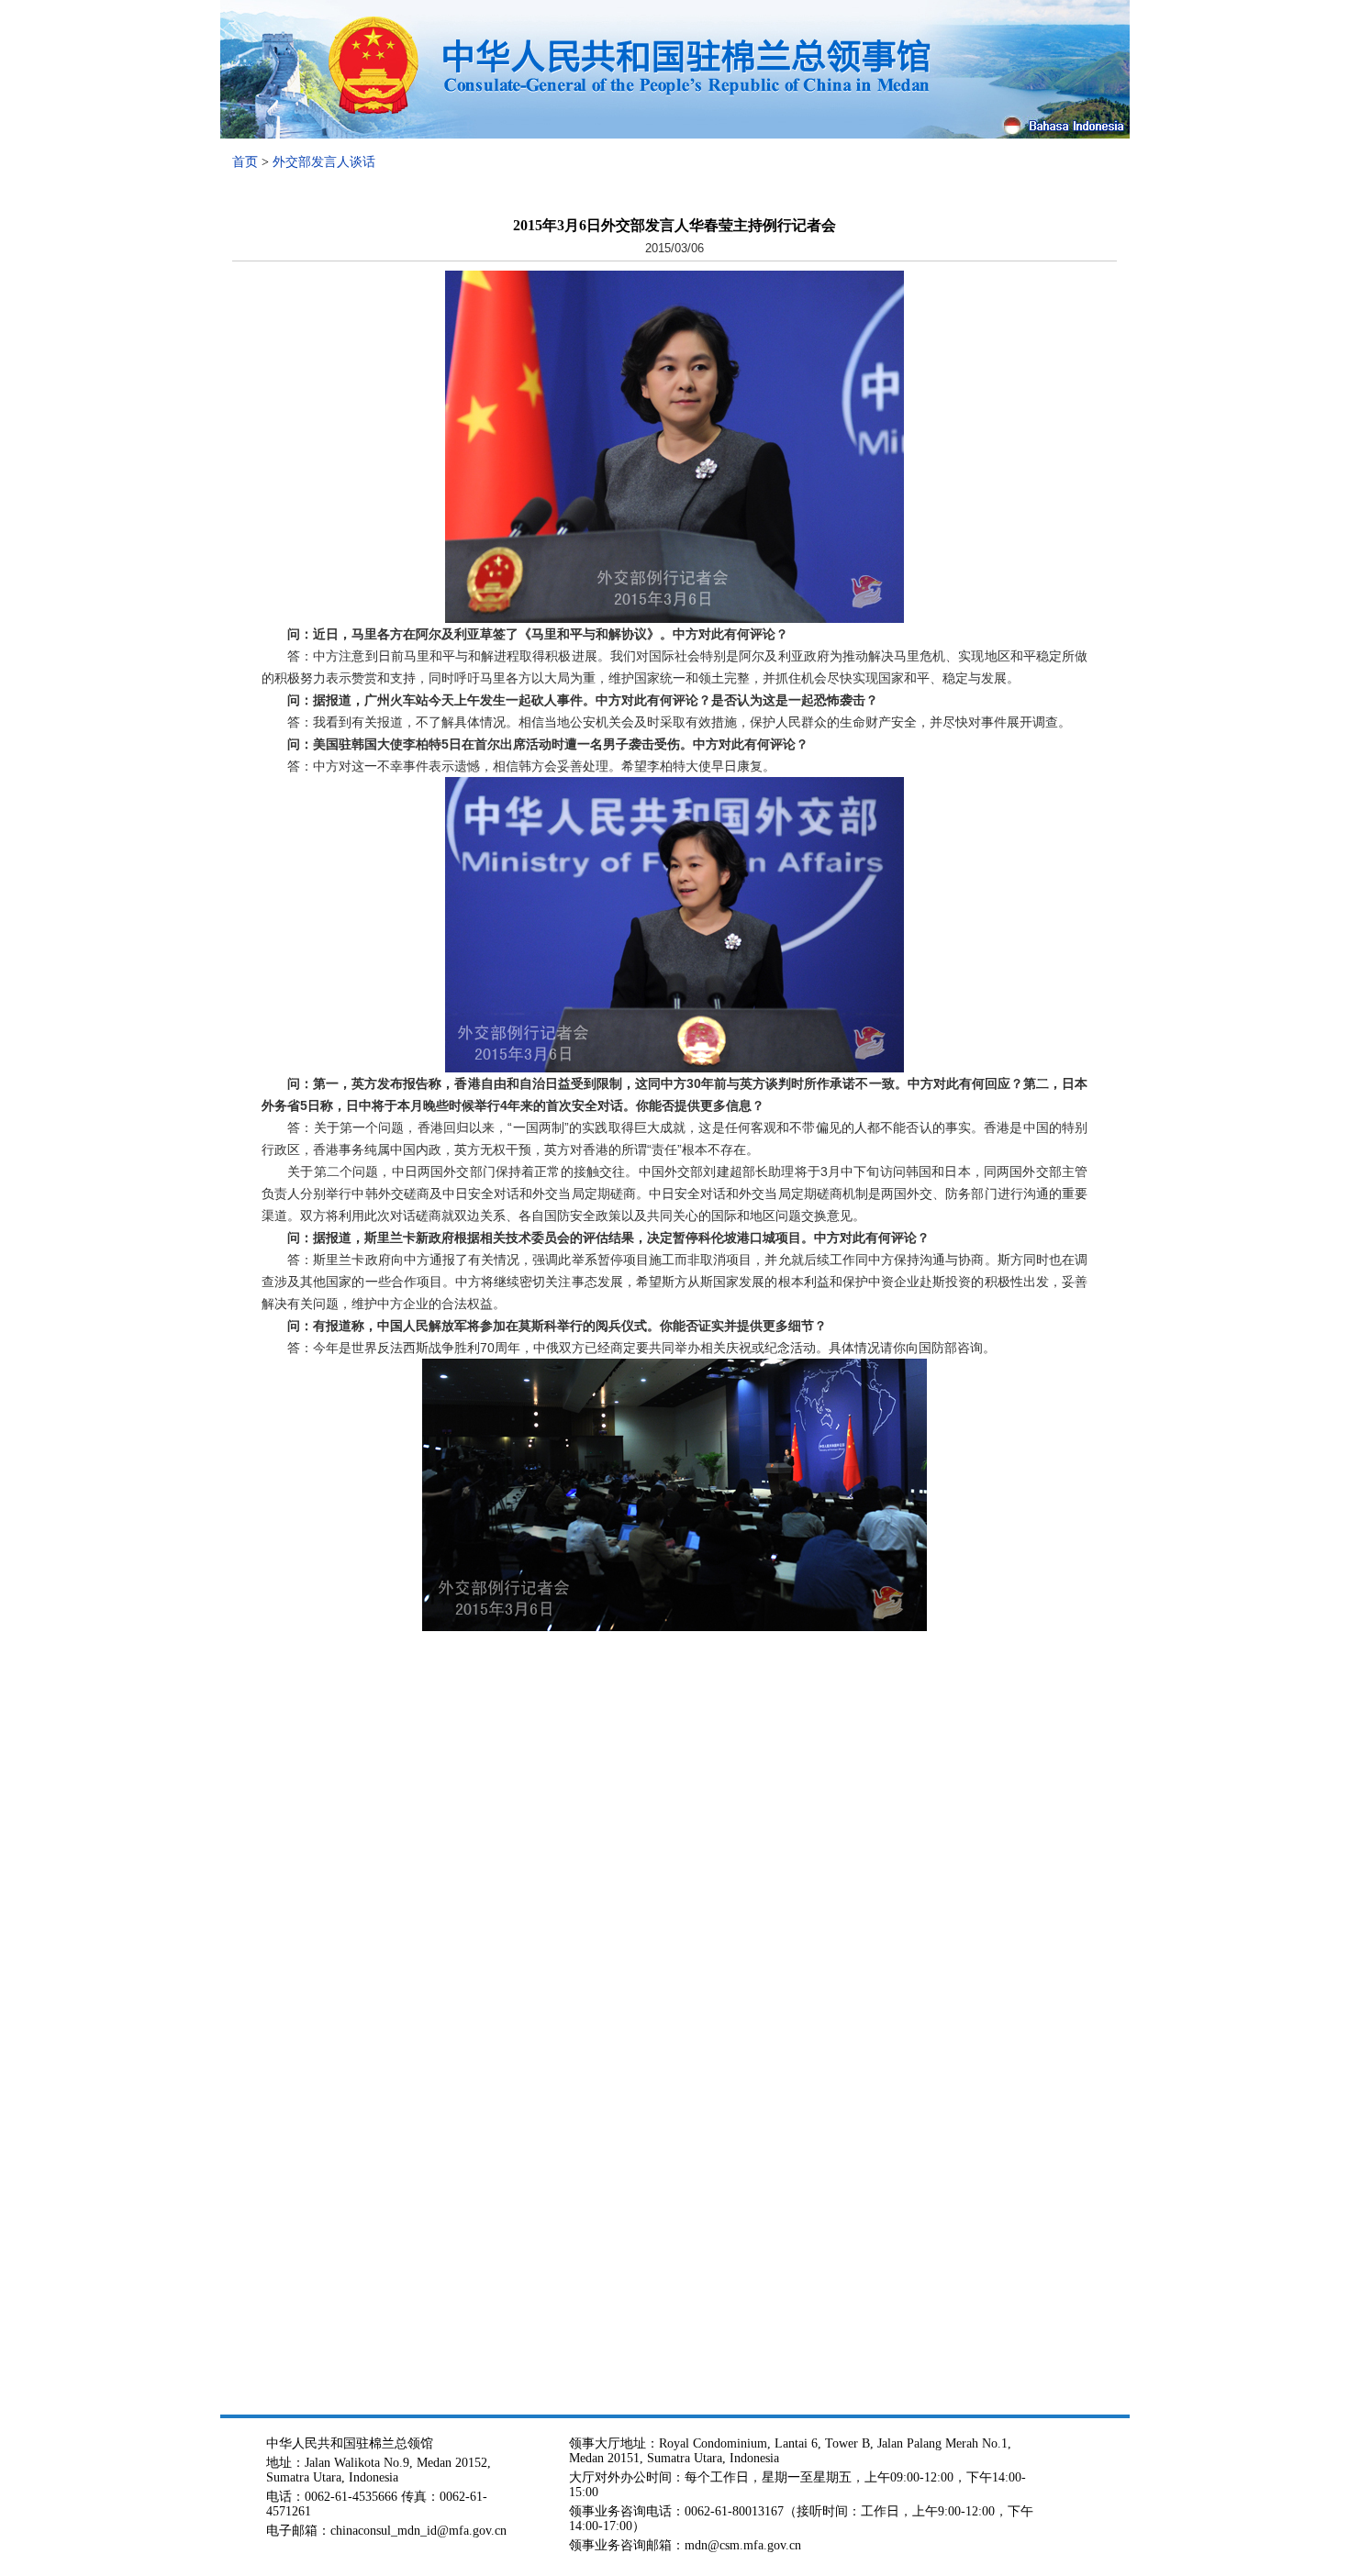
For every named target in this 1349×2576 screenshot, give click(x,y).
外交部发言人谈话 (324, 162)
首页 (245, 162)
